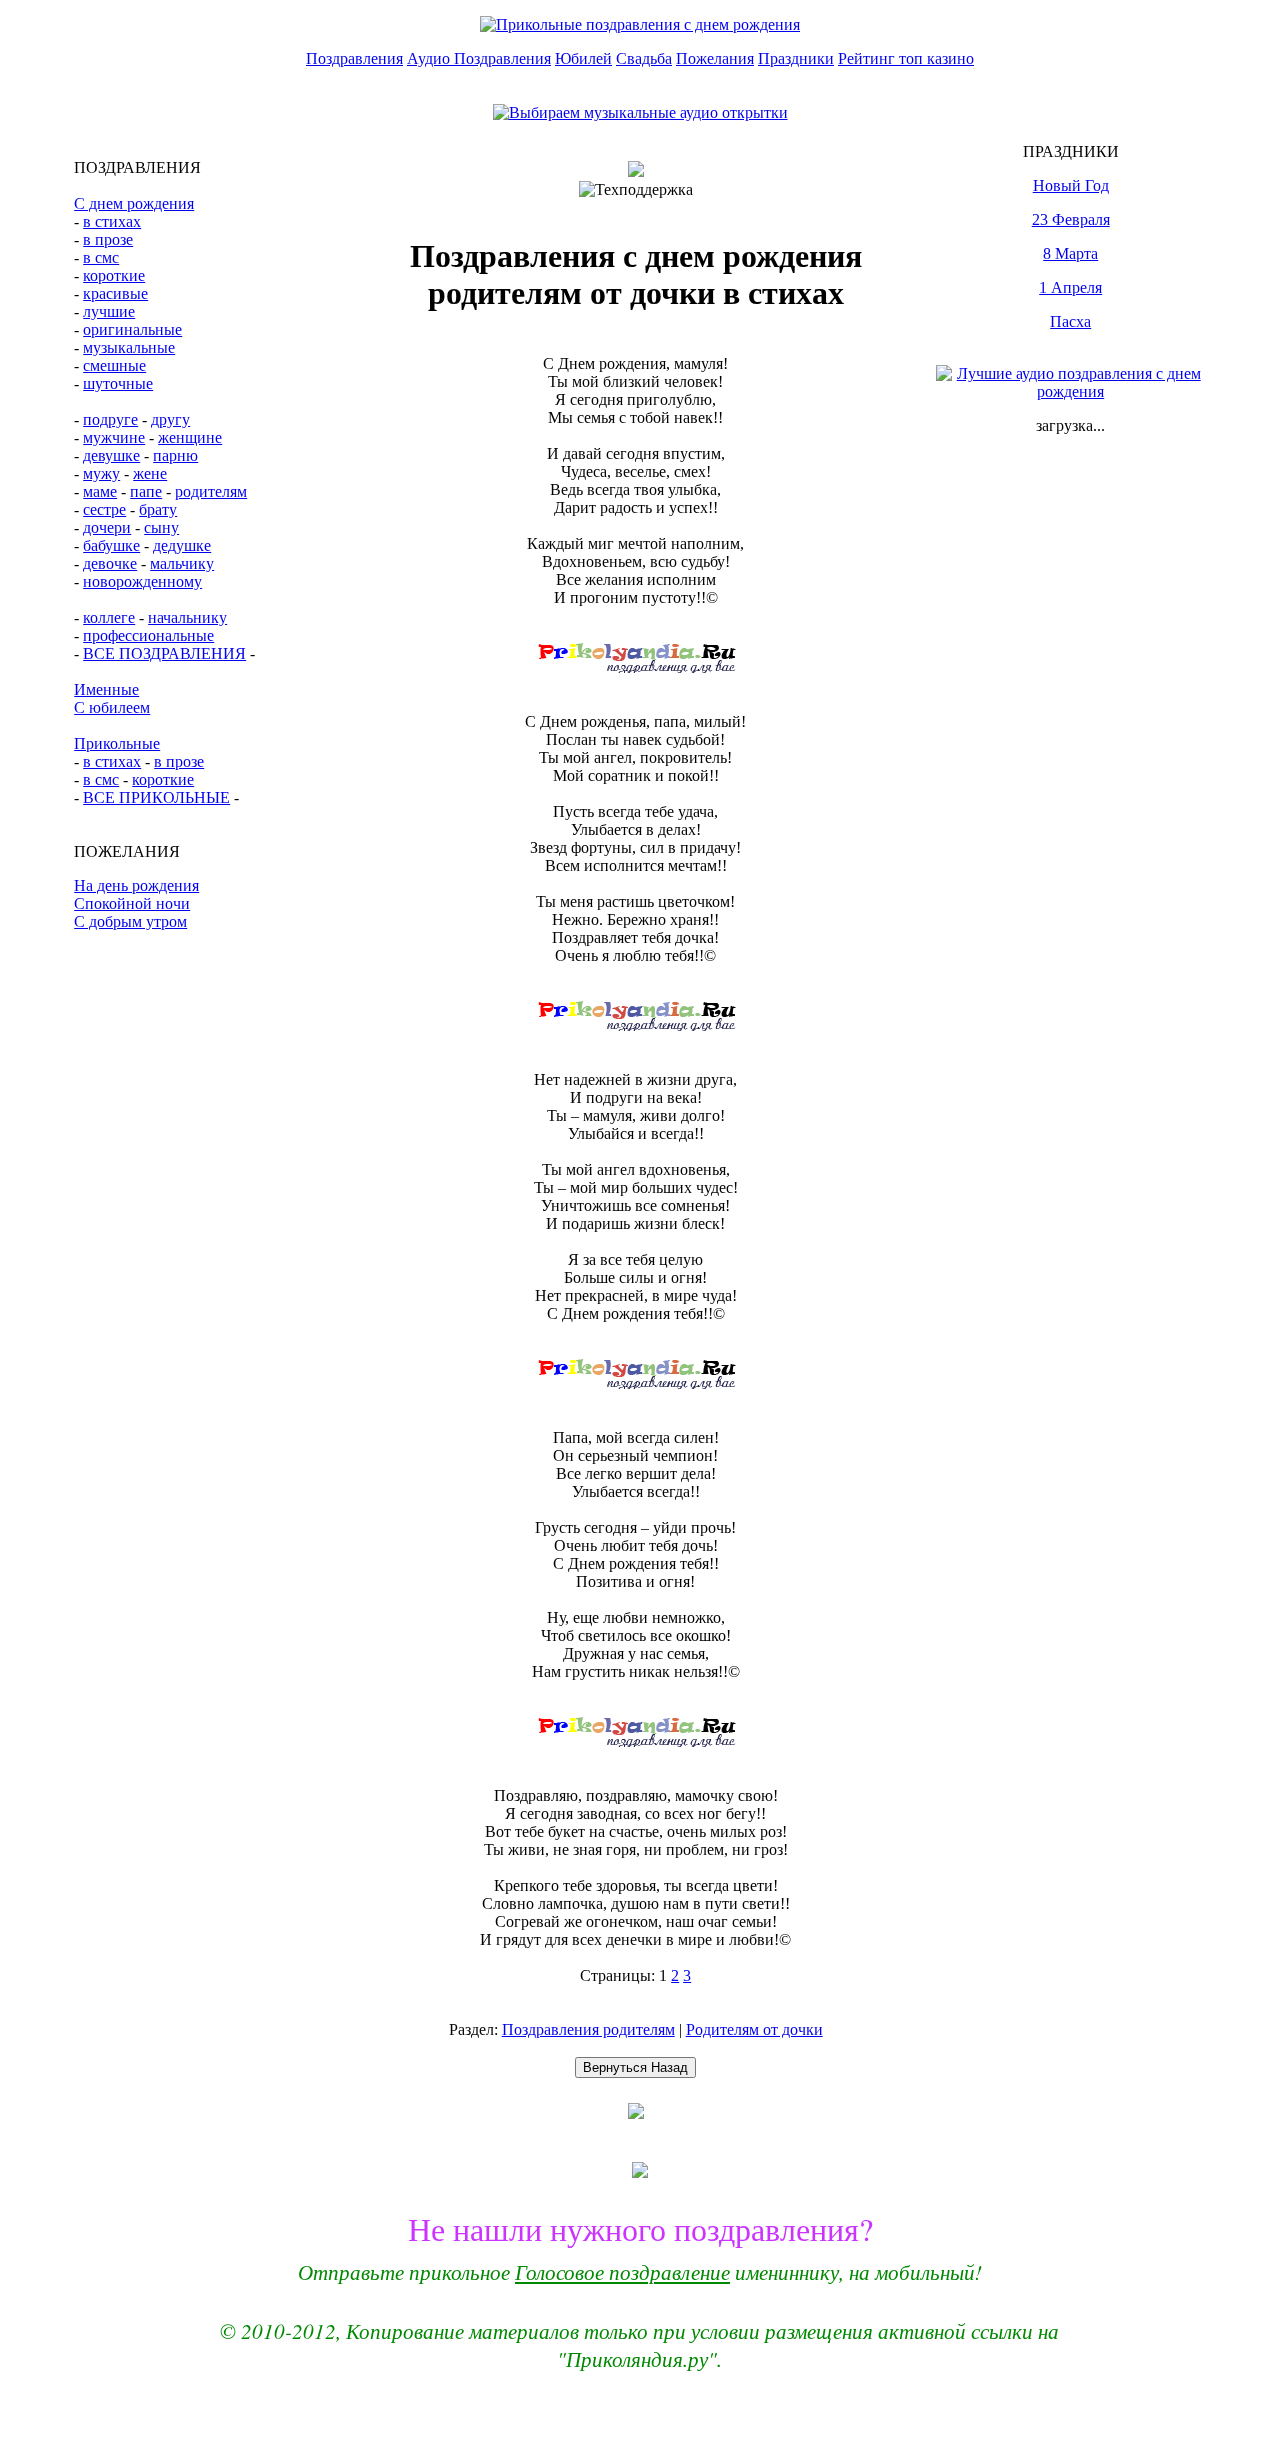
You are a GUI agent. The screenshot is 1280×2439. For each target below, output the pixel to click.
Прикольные (117, 743)
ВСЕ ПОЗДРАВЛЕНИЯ (164, 653)
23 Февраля (1071, 219)
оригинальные (132, 329)
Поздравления (354, 58)
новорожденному (142, 581)
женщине (190, 437)
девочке (110, 563)
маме (100, 491)
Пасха (1070, 321)
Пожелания (715, 58)
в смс (101, 257)
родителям (211, 491)
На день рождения (136, 885)
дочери (107, 527)
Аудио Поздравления (479, 58)
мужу (101, 473)
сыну (161, 527)
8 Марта (1070, 253)
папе (146, 491)
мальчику (182, 563)
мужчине (114, 437)
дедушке (182, 545)
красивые (115, 293)
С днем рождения (134, 203)
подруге (110, 419)
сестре (104, 509)
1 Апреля (1070, 287)
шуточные (118, 383)
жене (150, 473)
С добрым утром (130, 921)
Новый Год (1071, 185)
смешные (114, 365)
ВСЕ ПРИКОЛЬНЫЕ (156, 797)
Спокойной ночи (132, 903)
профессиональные (148, 635)
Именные (106, 689)
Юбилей (583, 58)
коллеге (109, 617)
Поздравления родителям (588, 2029)
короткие (114, 275)
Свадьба (644, 58)
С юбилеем (112, 707)
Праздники (796, 58)
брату (158, 509)
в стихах (112, 221)
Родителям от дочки (754, 2029)
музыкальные (129, 347)
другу (170, 419)
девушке (111, 455)
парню (175, 455)
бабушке (111, 545)
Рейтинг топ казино (906, 58)
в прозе (108, 239)
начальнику (187, 617)
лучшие (109, 311)
